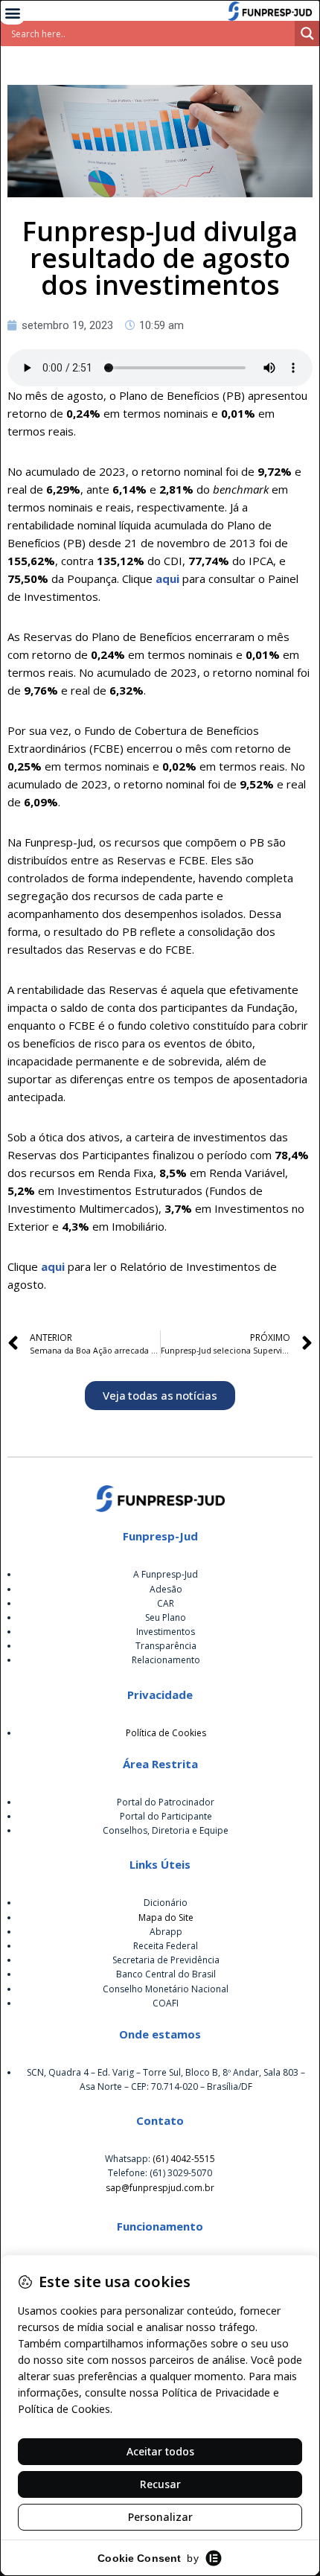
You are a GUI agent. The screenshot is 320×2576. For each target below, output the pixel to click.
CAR (166, 1603)
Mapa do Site (166, 1917)
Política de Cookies (166, 1733)
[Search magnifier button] (307, 34)
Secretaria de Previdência (166, 1960)
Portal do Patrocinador (166, 1802)
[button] (12, 12)
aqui (167, 578)
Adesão (166, 1589)
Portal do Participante (166, 1816)
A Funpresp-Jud (166, 1574)
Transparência (166, 1646)
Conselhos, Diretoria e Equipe (166, 1830)
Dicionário (166, 1903)
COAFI (166, 2003)
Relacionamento (166, 1660)
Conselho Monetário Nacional (166, 1989)
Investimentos (166, 1632)
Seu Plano (166, 1617)
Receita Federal (166, 1946)
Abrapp (166, 1932)
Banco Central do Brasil (166, 1974)
